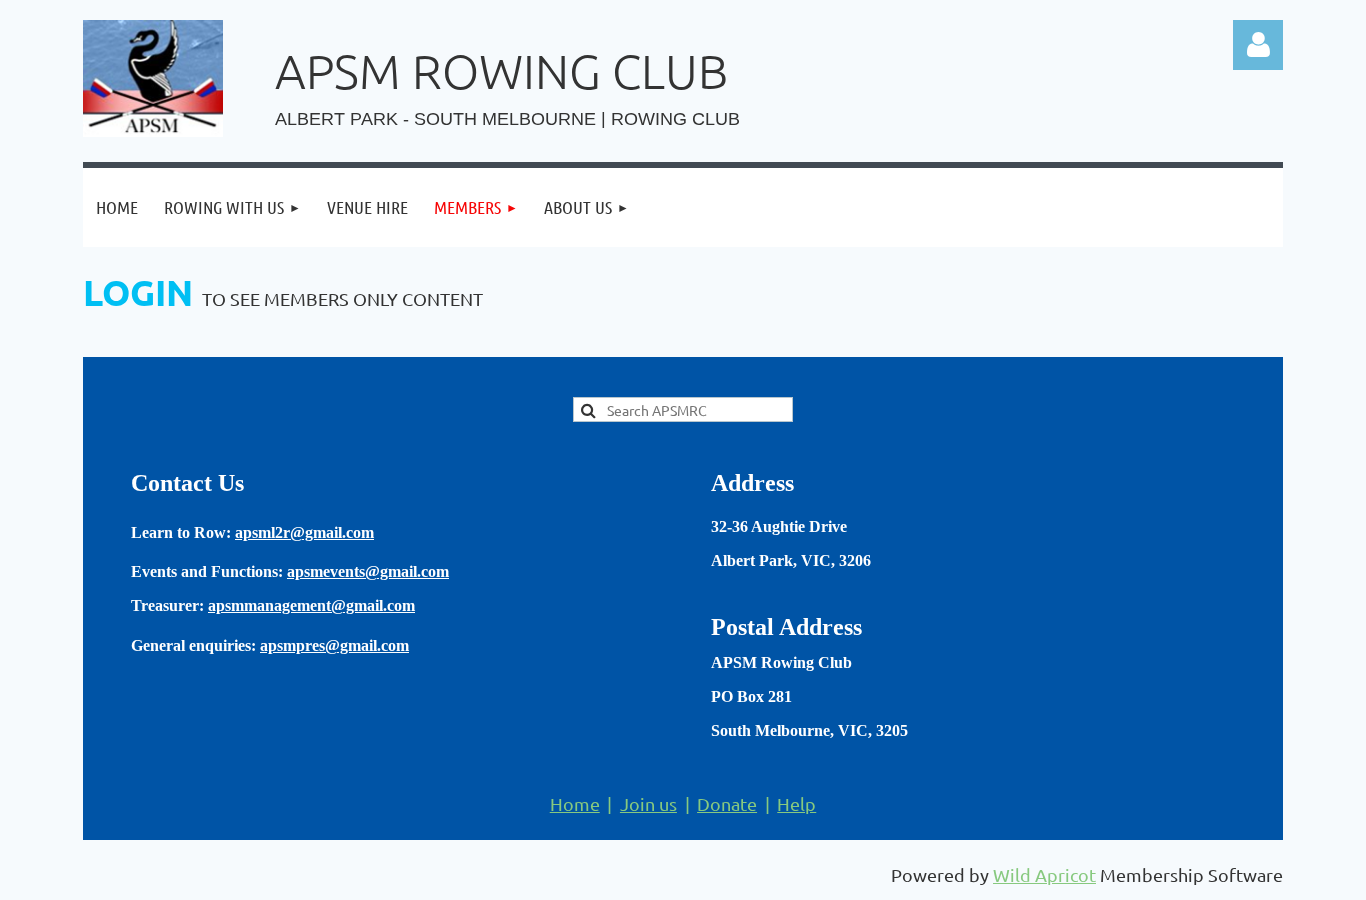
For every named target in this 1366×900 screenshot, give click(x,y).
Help (796, 803)
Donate (727, 803)
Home (575, 803)
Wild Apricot (1044, 874)
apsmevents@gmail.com (368, 571)
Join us (648, 803)
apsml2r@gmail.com (304, 532)
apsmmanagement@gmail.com (311, 605)
